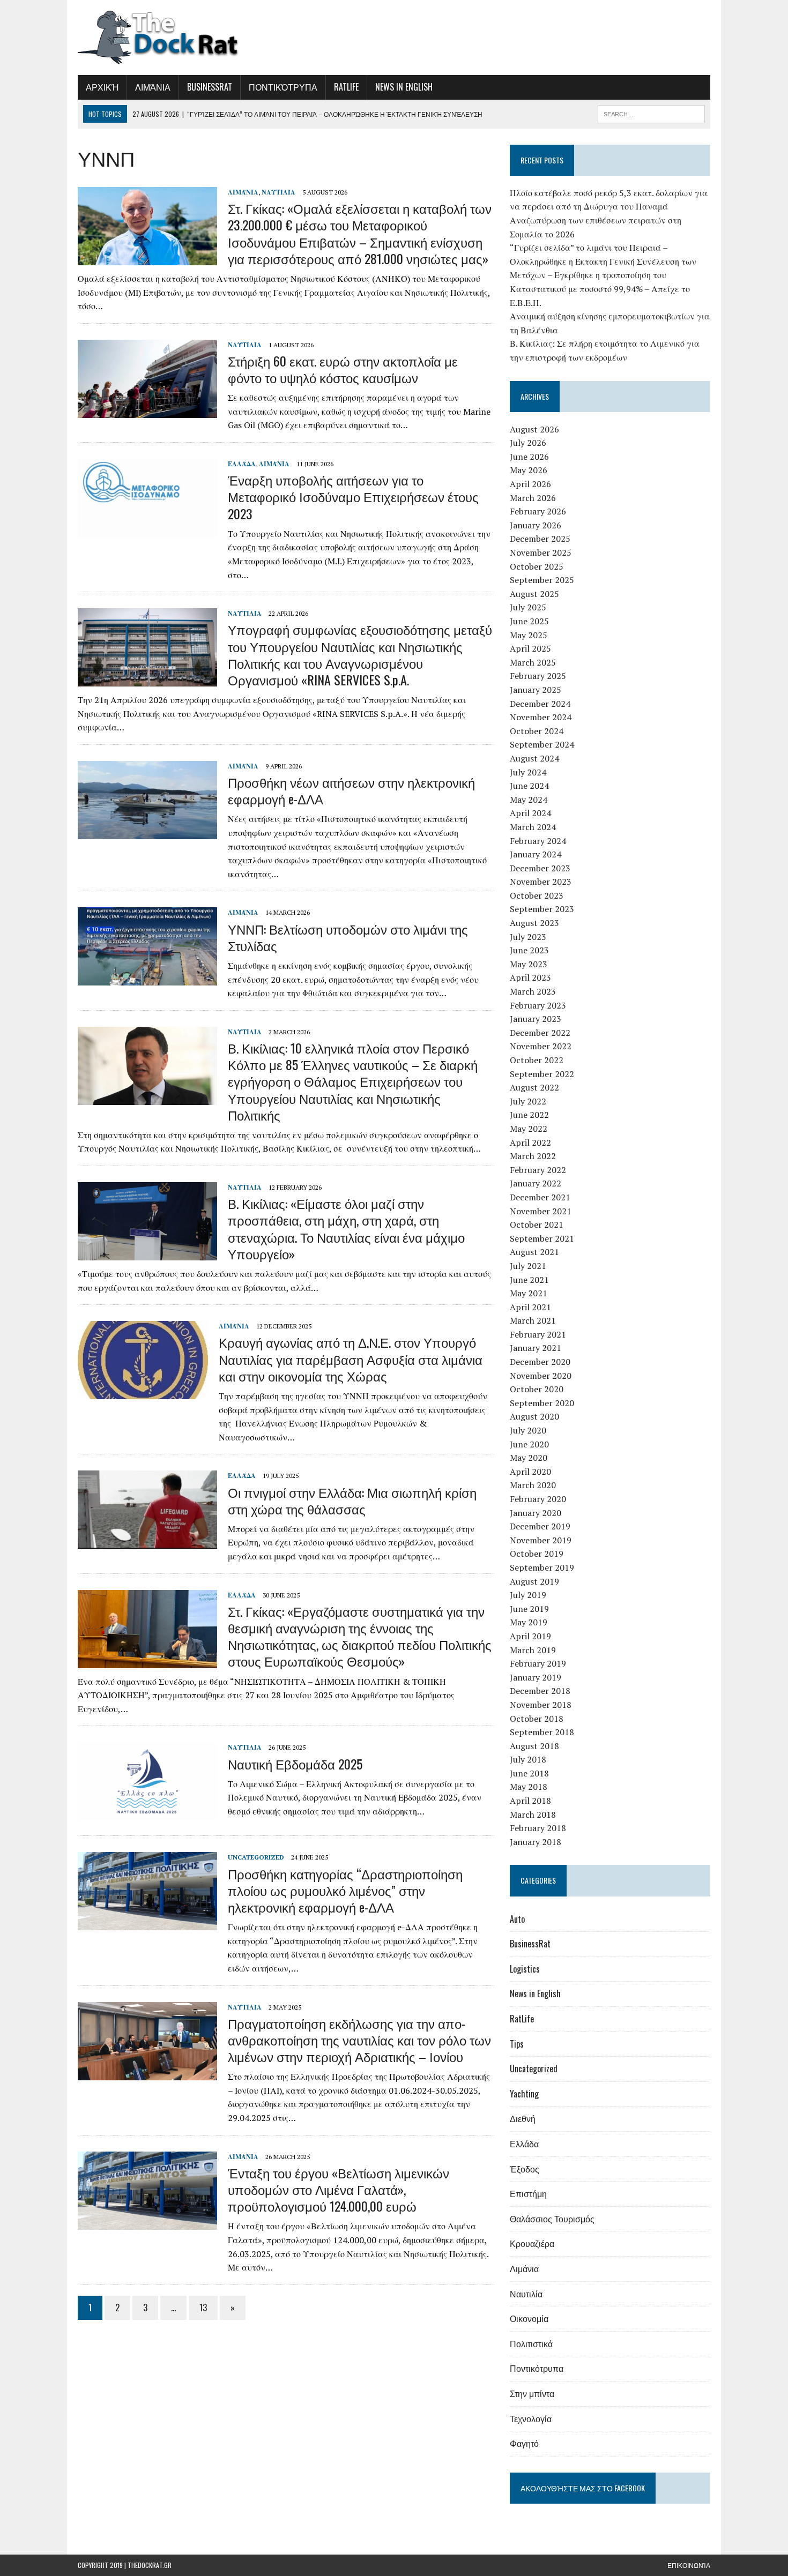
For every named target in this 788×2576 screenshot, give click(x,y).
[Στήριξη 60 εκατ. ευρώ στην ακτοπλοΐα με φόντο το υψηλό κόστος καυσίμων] (147, 410)
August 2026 (534, 429)
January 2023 (536, 1019)
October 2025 (537, 566)
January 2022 (536, 1183)
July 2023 (528, 937)
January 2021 (536, 1348)
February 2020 (538, 1499)
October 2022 (537, 1060)
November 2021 (541, 1211)
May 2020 (529, 1458)
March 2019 (533, 1650)
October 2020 (537, 1389)
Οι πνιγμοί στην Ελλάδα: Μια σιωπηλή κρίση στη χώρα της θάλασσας (352, 1500)
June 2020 (529, 1444)
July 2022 (528, 1101)
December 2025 (540, 539)
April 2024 (530, 813)
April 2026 (530, 484)
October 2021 (537, 1224)
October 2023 (537, 895)
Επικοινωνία (689, 2565)
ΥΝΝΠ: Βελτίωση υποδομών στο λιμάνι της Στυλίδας (348, 937)
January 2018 (536, 1842)
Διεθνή (523, 2118)
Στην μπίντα (532, 2393)
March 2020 (533, 1485)
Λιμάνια (153, 87)
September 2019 (542, 1567)
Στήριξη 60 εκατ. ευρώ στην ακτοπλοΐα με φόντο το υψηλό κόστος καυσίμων (343, 369)
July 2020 (528, 1430)
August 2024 (534, 758)
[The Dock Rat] (178, 38)
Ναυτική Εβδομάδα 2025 (295, 1764)
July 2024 (528, 772)
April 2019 (530, 1636)
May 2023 (529, 964)
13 (203, 2308)
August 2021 (534, 1252)
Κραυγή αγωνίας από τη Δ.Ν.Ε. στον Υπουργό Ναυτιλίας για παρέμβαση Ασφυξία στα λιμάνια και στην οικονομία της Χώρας (351, 1358)
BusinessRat (210, 87)
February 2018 (538, 1828)
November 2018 (541, 1705)
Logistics (525, 1969)
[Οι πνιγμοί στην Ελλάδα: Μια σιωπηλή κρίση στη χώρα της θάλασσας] (147, 1542)
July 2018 (528, 1759)
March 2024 (533, 827)
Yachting (524, 2094)
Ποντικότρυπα (283, 87)
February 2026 (538, 511)
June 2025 (529, 621)
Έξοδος (525, 2169)
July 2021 (528, 1266)
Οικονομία (529, 2318)
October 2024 (537, 731)
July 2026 (528, 443)
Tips (517, 2044)
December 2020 (540, 1362)
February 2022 (538, 1170)
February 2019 (538, 1663)
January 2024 (536, 854)
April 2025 (530, 648)
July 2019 (528, 1595)
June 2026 (529, 457)
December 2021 (540, 1197)
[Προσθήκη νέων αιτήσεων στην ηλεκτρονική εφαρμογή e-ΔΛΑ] (147, 832)
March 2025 (533, 662)
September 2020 (542, 1403)
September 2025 (542, 580)
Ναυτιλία (278, 192)
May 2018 (529, 1787)
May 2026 (529, 470)
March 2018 (533, 1815)
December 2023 (540, 868)
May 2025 (529, 635)
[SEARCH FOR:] (651, 113)
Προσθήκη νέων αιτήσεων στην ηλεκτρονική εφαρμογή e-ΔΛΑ (351, 790)
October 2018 (537, 1719)
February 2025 (538, 676)
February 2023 (538, 1005)
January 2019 (536, 1677)
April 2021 (530, 1307)
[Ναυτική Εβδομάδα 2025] (147, 1813)
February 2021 (538, 1334)
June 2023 (529, 950)
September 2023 (542, 909)
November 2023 (541, 882)
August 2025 (534, 594)
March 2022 (533, 1156)
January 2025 (536, 690)
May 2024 (529, 800)
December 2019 (540, 1526)
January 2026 (536, 525)
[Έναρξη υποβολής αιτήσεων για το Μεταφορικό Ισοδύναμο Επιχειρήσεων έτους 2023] (147, 529)
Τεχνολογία (531, 2418)
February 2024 (538, 841)
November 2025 (541, 552)
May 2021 (529, 1293)
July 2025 (528, 607)
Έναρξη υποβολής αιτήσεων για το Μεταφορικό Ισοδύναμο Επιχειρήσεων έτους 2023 (353, 496)
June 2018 (529, 1773)
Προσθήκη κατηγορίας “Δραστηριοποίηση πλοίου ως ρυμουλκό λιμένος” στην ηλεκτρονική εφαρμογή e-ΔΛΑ (345, 1890)
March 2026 (533, 498)
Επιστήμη (528, 2193)
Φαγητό (524, 2443)
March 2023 (533, 991)
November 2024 (541, 717)
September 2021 (542, 1238)
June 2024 (529, 786)
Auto (517, 1919)
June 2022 (529, 1115)
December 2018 (540, 1691)
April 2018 (530, 1801)
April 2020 (530, 1472)
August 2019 (534, 1581)
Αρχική (102, 87)
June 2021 (529, 1280)
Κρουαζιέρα (532, 2243)
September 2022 (542, 1074)
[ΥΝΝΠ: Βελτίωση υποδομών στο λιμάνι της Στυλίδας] (147, 979)
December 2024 (540, 704)
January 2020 (536, 1513)
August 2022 (534, 1087)
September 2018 (542, 1732)
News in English (404, 87)
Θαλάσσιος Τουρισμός (552, 2219)
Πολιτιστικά (531, 2343)
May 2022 (529, 1129)
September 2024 (542, 744)
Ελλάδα (242, 464)
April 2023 (530, 977)
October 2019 (537, 1554)
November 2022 (541, 1046)
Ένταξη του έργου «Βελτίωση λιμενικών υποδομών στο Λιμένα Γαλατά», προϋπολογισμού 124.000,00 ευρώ (339, 2189)
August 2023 (534, 923)
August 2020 (534, 1416)
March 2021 (533, 1320)
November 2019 (541, 1540)
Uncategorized (256, 1857)
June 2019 (529, 1609)
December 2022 (540, 1033)
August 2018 (534, 1746)
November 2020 (541, 1376)
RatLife (346, 87)
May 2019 (529, 1622)
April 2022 (530, 1143)
